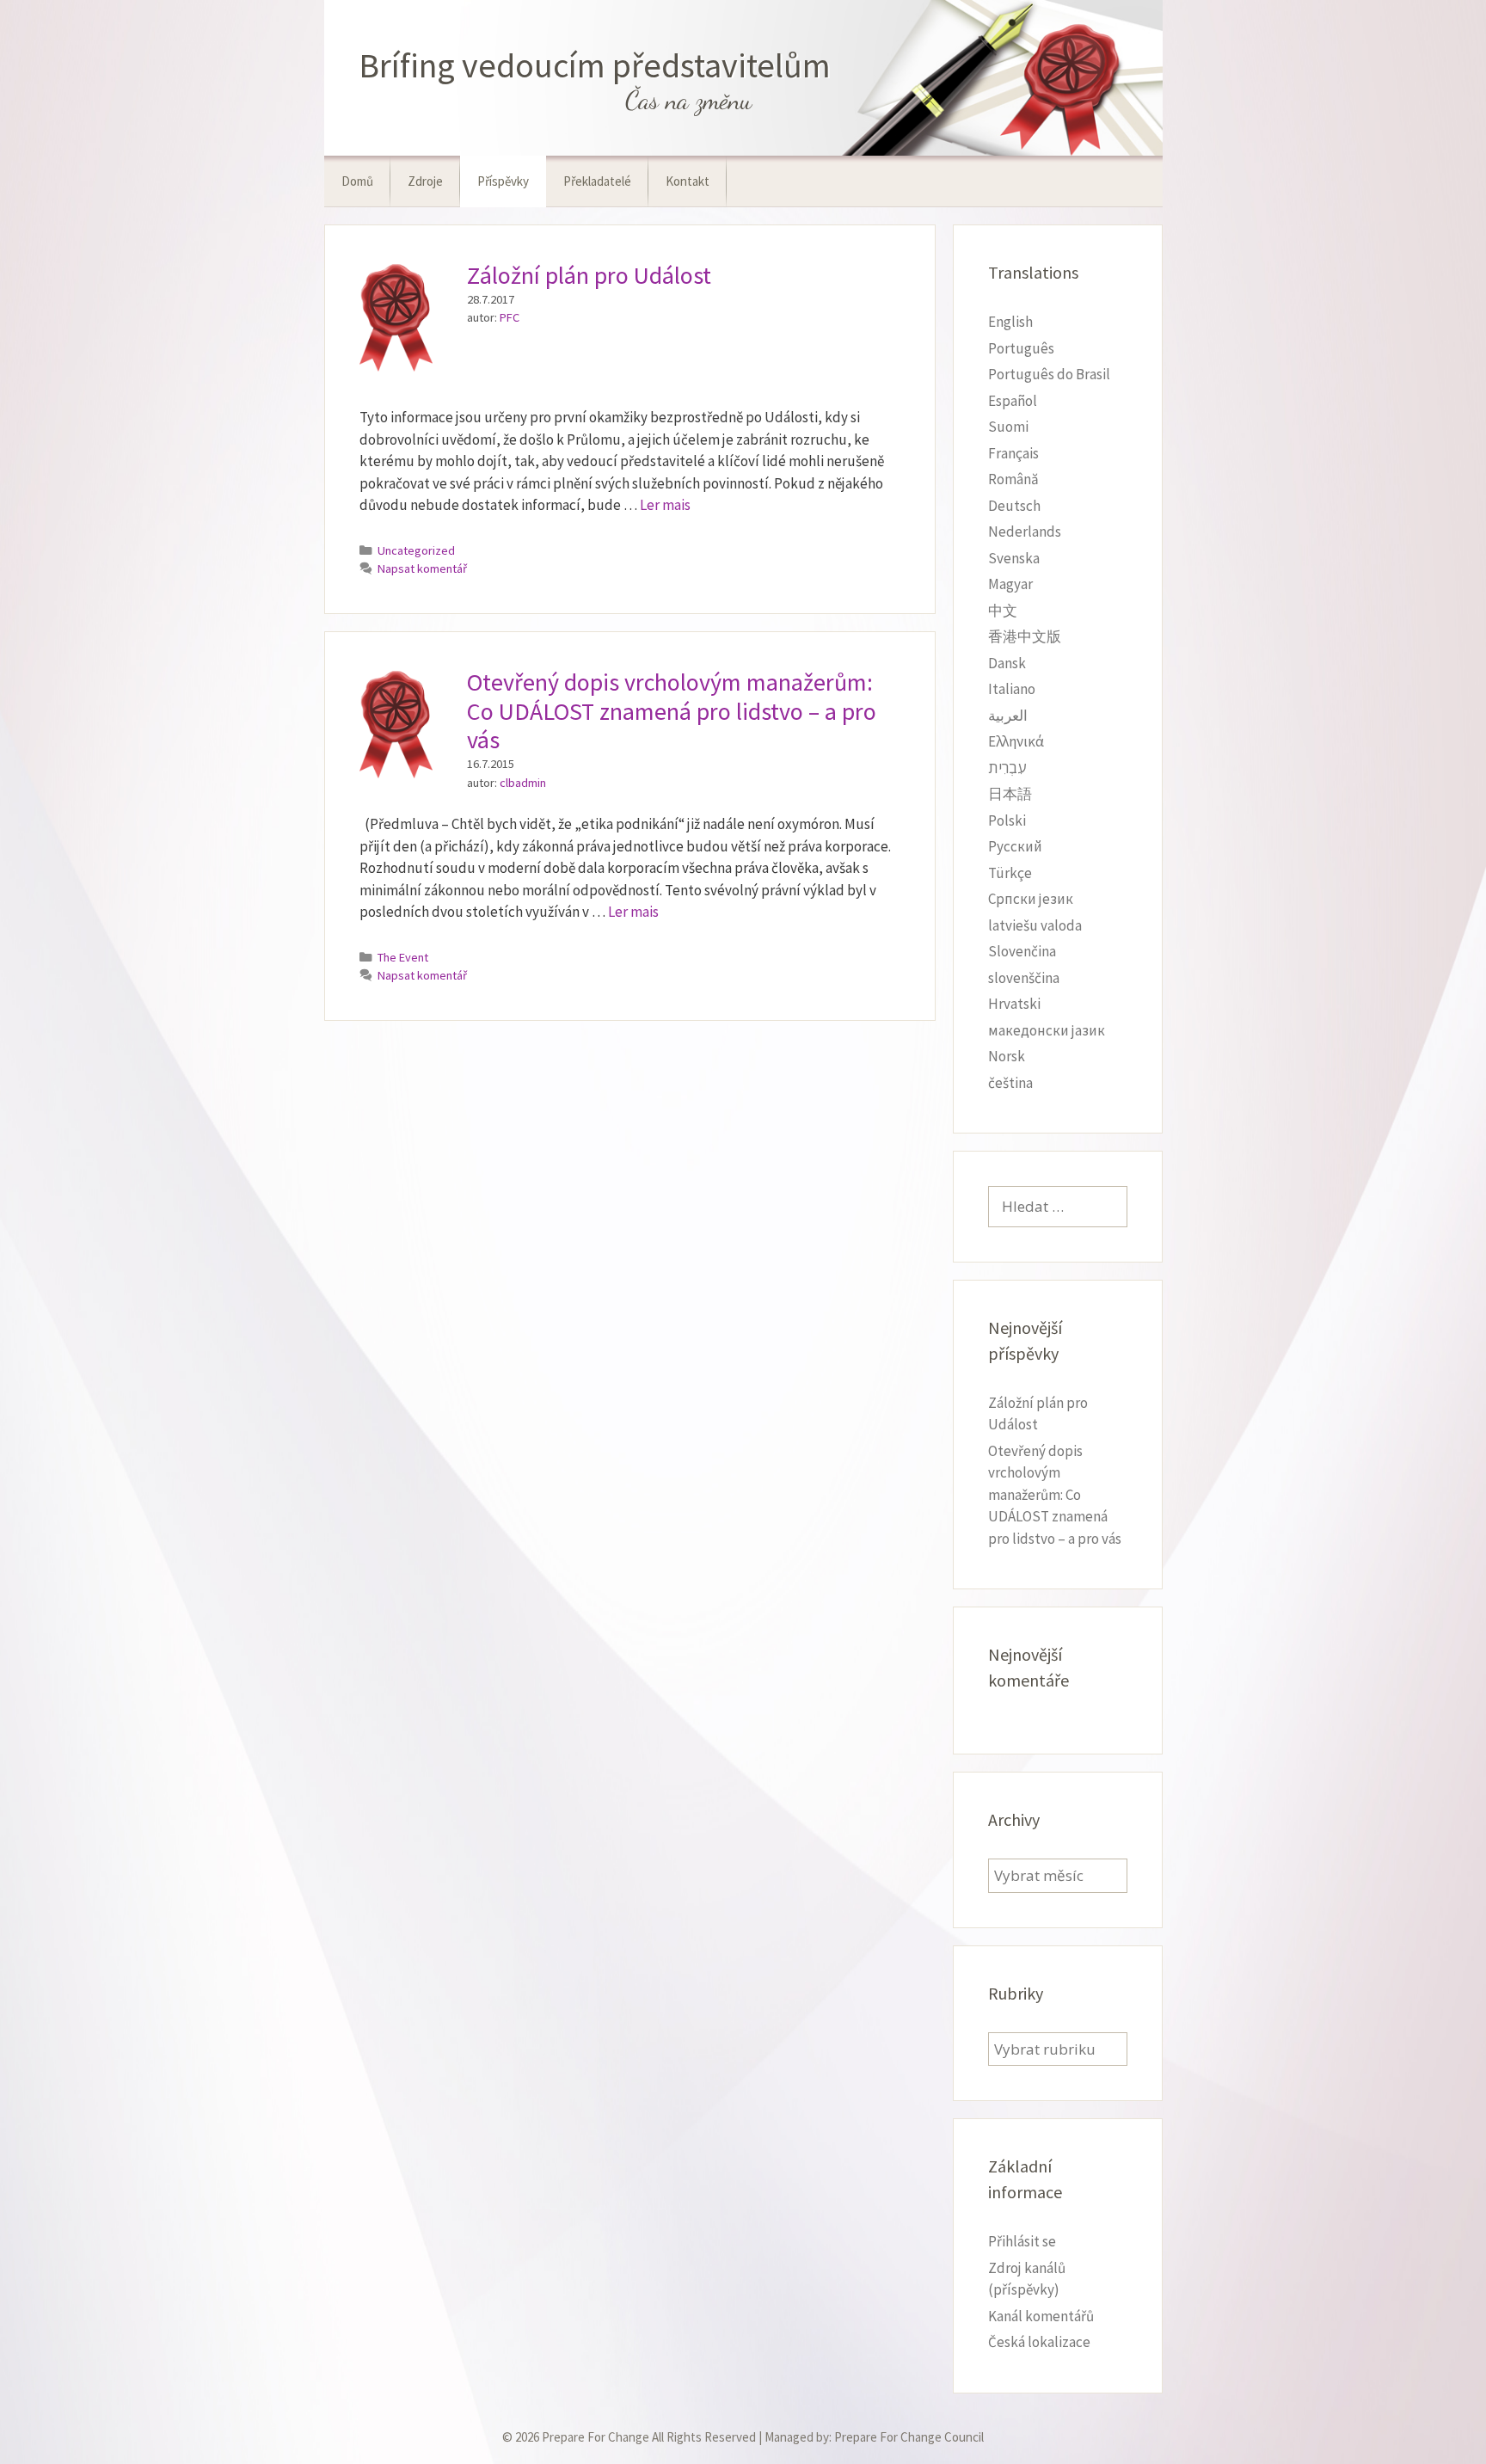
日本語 (1010, 794)
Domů (357, 181)
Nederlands (1025, 532)
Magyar (1010, 584)
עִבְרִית (1007, 768)
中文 (1003, 611)
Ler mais (665, 505)
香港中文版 (1025, 636)
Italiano (1012, 689)
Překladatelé (597, 181)
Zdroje (425, 181)
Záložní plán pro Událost (589, 275)
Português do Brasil (1049, 374)
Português (1021, 348)
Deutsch (1014, 506)
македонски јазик (1047, 1030)
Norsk (1007, 1056)
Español (1013, 401)
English (1010, 322)
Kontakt (688, 181)
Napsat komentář (422, 568)
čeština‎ (1010, 1083)
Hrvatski (1014, 1004)
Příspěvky (503, 181)
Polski (1007, 820)
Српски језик (1031, 899)
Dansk (1007, 663)
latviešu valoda (1035, 925)
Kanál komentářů (1041, 2316)
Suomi (1008, 427)
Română (1013, 479)
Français (1013, 453)
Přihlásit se (1022, 2241)
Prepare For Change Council (909, 2437)
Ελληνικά (1016, 741)
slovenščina (1024, 978)
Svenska (1014, 558)
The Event (403, 957)
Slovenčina (1022, 951)
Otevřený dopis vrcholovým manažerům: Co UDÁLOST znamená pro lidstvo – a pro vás (672, 711)
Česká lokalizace (1039, 2342)
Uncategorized (416, 550)
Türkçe (1010, 873)
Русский (1015, 846)
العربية (1008, 716)
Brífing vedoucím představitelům (595, 65)
